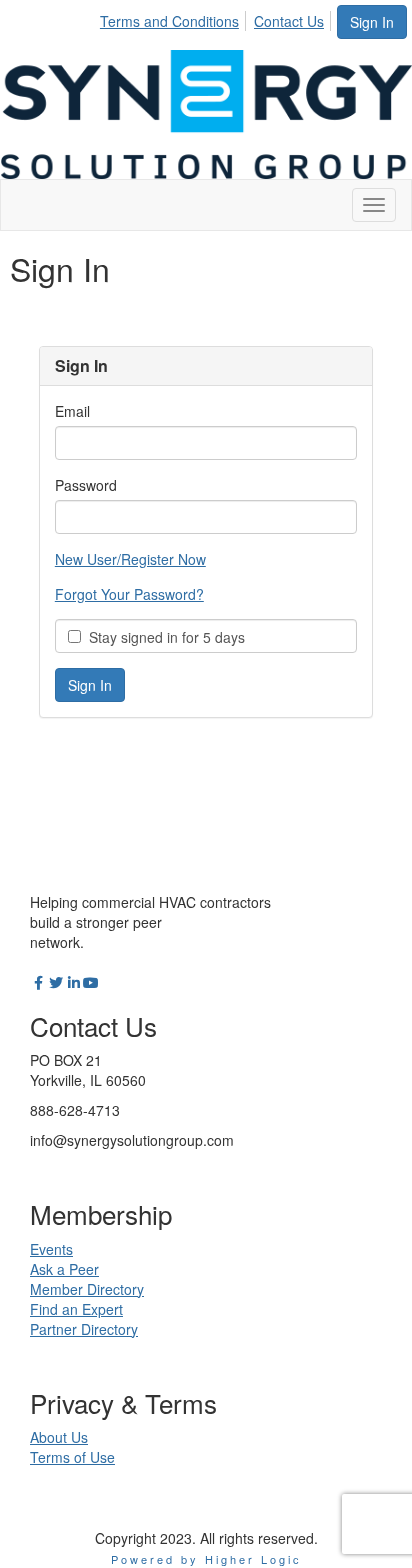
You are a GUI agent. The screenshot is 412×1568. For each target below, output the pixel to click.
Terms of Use (72, 1457)
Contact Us (289, 21)
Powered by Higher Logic (206, 1559)
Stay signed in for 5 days (163, 637)
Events (51, 1249)
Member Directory (87, 1289)
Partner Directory (84, 1329)
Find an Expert (76, 1309)
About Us (59, 1437)
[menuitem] (175, 18)
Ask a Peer (64, 1269)
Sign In (372, 22)
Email (72, 411)
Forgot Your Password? (129, 594)
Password (86, 485)
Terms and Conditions (169, 21)
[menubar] (217, 18)
